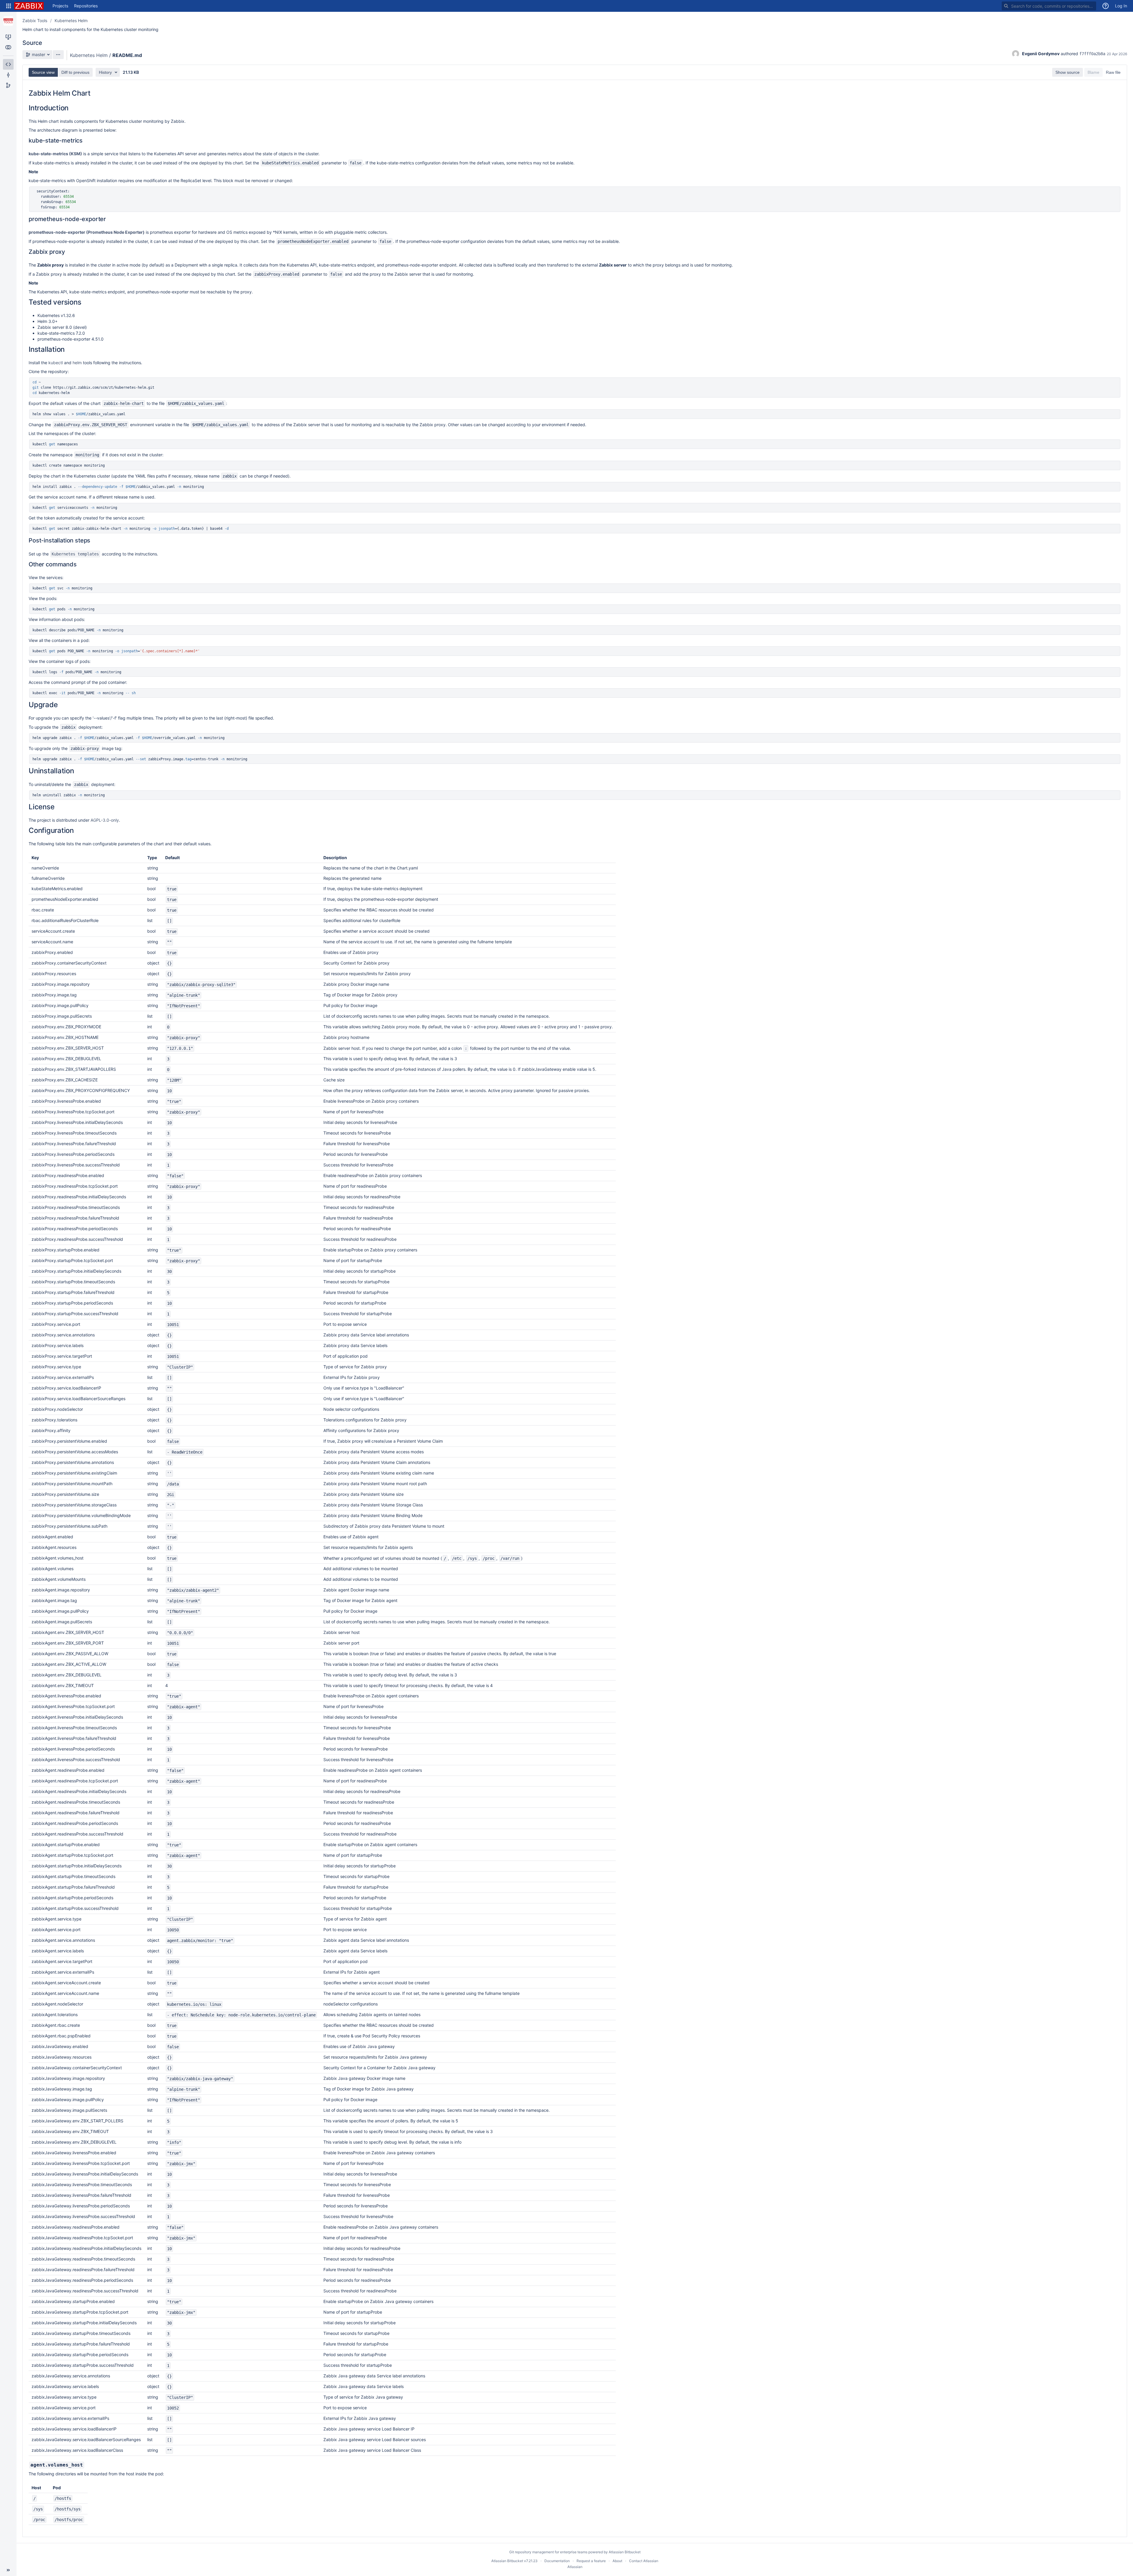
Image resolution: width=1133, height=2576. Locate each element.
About (617, 2561)
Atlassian (575, 2567)
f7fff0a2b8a (1092, 54)
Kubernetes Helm (71, 21)
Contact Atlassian (644, 2561)
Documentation (557, 2561)
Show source (1067, 72)
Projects (60, 6)
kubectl (56, 363)
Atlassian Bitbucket (625, 2552)
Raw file (1113, 72)
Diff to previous (75, 72)
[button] (9, 6)
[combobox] (1049, 6)
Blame (1093, 72)
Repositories (86, 6)
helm (77, 363)
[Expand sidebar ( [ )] (8, 2570)
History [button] (105, 72)
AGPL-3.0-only (105, 820)
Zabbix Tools (35, 21)
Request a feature (591, 2561)
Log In (1121, 6)
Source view (43, 72)
